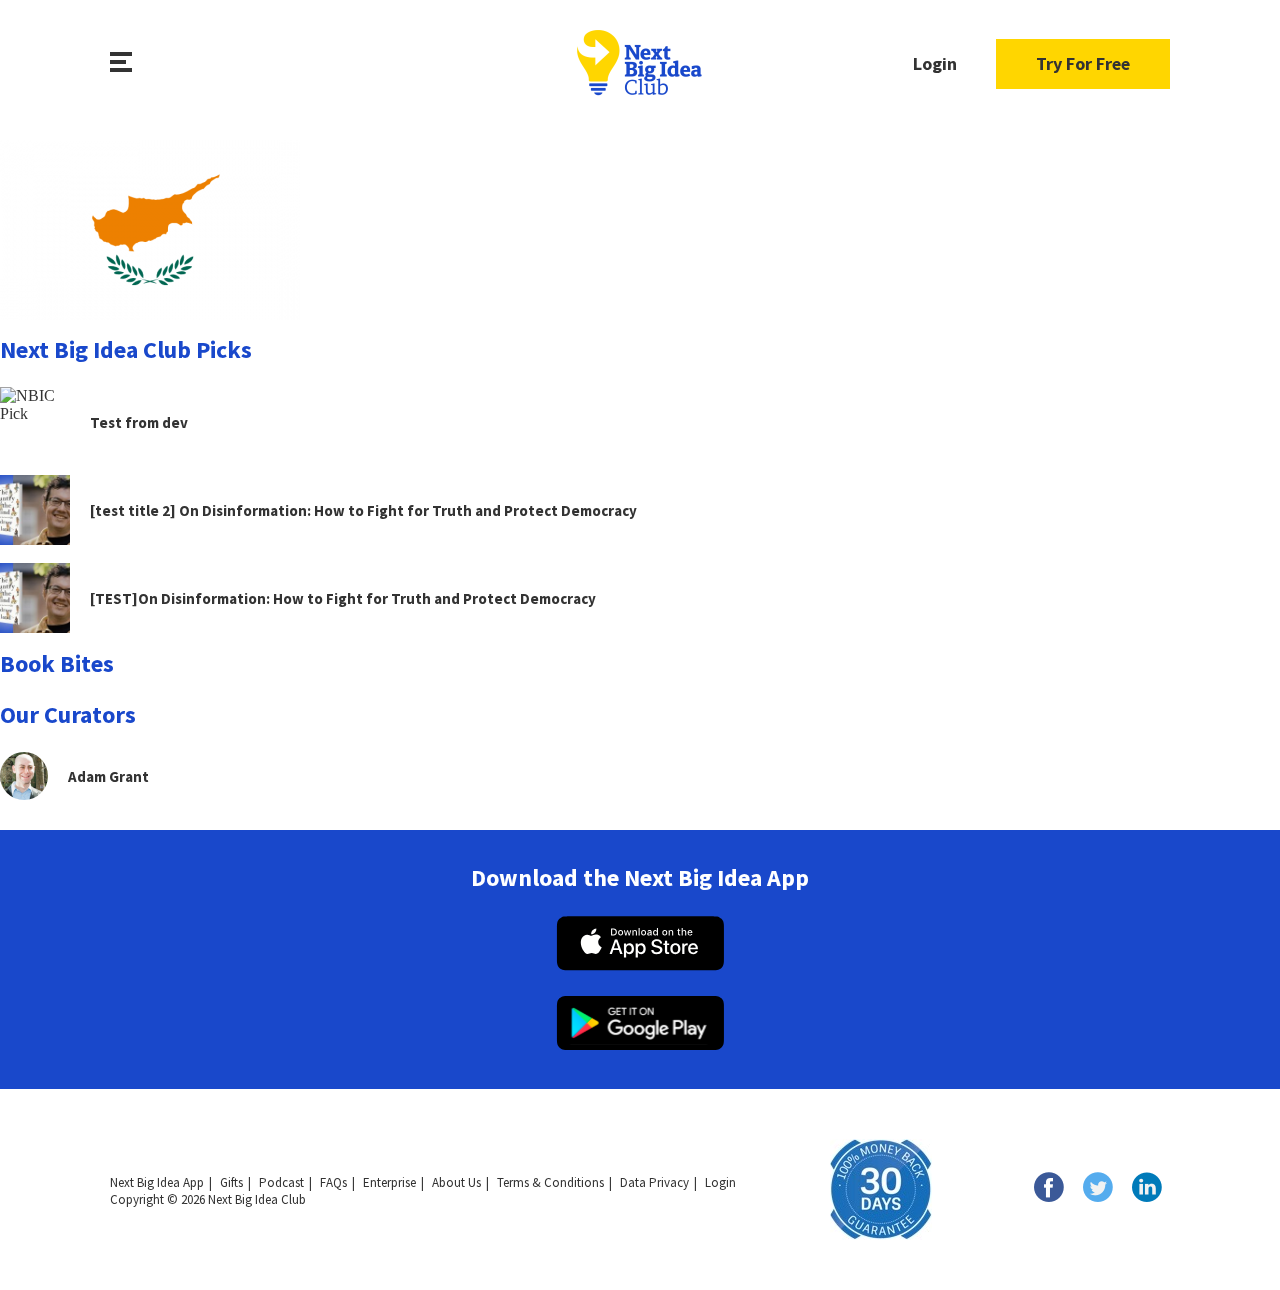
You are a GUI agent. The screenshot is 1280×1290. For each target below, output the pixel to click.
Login (935, 63)
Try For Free (1083, 63)
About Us (456, 1182)
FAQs (333, 1182)
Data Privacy (654, 1182)
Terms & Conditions (550, 1182)
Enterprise (389, 1182)
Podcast (281, 1182)
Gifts (231, 1182)
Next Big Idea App (157, 1182)
